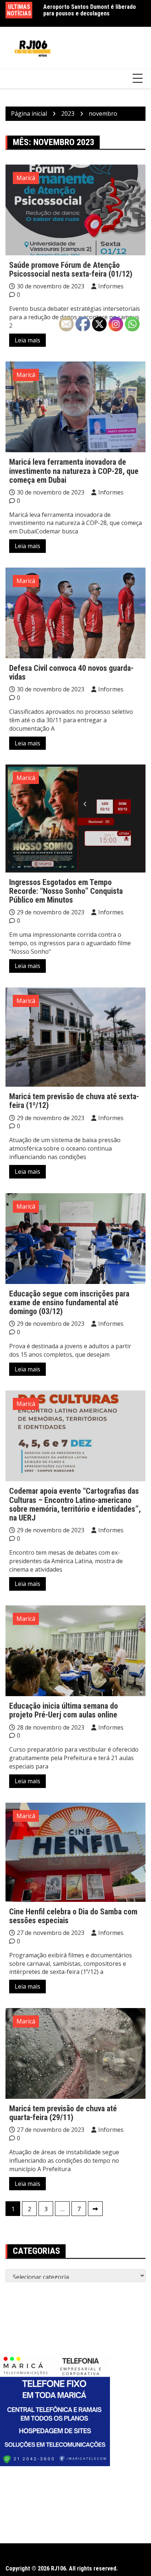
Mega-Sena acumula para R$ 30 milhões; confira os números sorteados (94, 10)
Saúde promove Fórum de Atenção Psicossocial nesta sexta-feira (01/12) (71, 269)
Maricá (26, 178)
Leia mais (27, 340)
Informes (111, 286)
